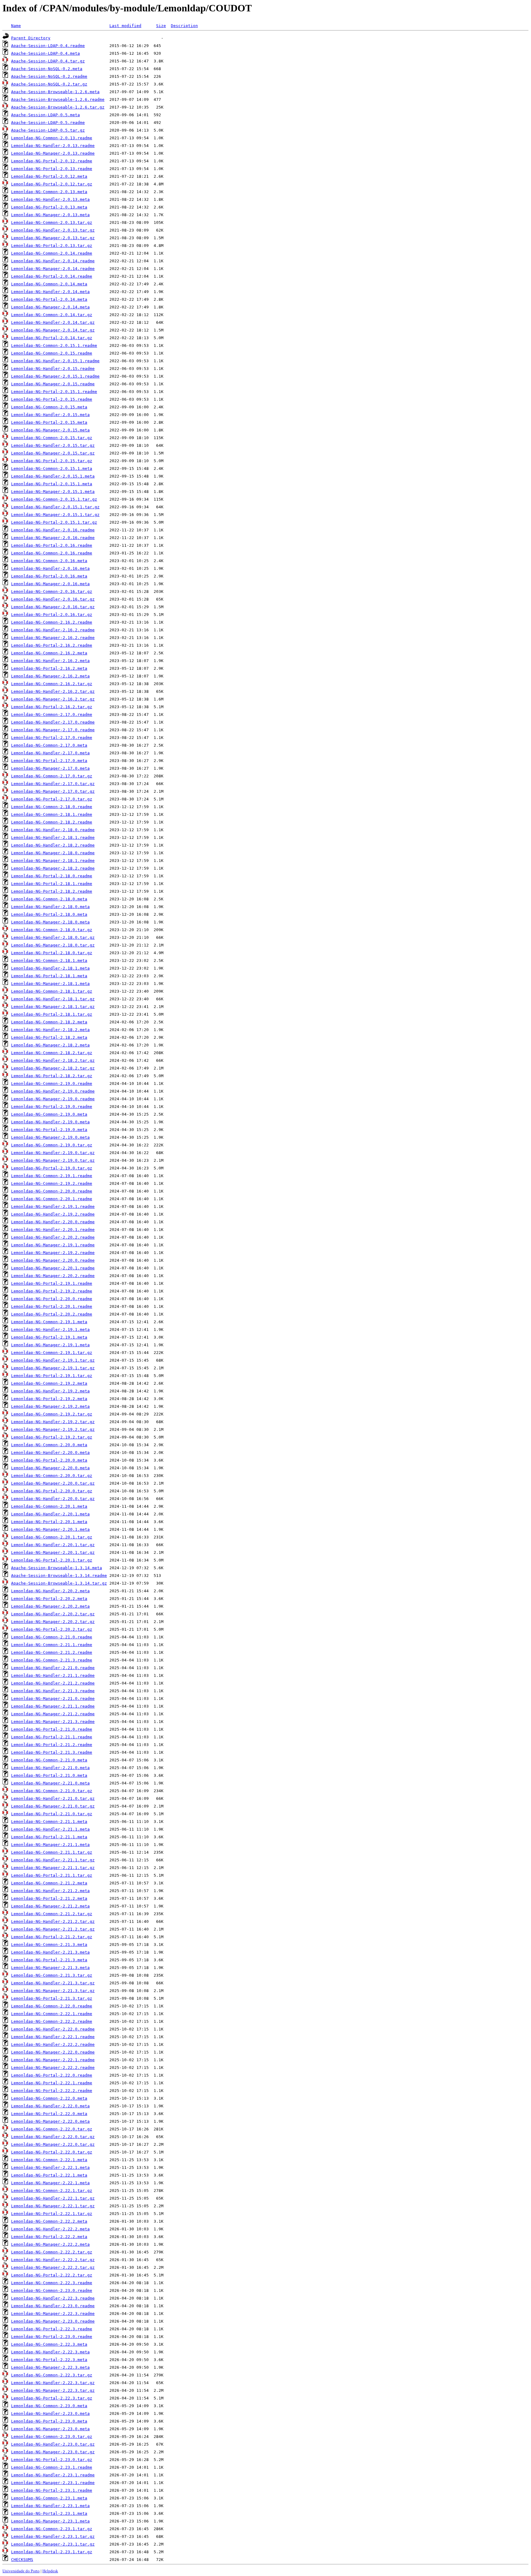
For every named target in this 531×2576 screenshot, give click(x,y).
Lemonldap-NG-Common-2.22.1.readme (52, 2014)
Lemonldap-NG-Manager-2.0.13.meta (50, 215)
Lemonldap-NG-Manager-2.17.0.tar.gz (53, 791)
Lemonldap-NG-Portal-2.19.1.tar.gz (52, 1376)
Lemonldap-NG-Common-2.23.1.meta (49, 2498)
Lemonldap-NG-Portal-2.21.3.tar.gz (52, 1998)
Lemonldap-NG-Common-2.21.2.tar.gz (52, 1914)
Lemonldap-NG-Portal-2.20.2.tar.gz (52, 1629)
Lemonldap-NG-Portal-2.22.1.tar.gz (52, 2214)
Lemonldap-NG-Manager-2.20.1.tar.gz (53, 1552)
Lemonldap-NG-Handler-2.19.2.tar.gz (53, 1422)
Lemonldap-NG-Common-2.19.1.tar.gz (52, 1353)
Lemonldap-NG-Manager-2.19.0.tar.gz (53, 1160)
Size (161, 26)
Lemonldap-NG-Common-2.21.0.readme (52, 1637)
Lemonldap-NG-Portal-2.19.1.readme (52, 1283)
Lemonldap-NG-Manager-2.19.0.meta (50, 1137)
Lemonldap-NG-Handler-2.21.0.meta (50, 1768)
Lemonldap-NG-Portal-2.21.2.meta (49, 1898)
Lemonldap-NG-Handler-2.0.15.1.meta (53, 476)
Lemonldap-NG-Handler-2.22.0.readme (53, 2029)
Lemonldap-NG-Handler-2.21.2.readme (53, 1683)
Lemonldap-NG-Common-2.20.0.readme (52, 1191)
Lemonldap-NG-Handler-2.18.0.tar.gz (53, 937)
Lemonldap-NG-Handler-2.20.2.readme (53, 1237)
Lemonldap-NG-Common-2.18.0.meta (49, 899)
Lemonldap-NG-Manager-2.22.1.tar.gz (53, 2206)
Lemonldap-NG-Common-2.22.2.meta (49, 2221)
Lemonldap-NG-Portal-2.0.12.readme (52, 161)
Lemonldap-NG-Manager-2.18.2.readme (53, 868)
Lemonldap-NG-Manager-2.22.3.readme (53, 2314)
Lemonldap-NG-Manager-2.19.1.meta (50, 1345)
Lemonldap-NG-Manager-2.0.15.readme (53, 384)
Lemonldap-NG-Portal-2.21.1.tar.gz (52, 1875)
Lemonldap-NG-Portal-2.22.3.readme (52, 2329)
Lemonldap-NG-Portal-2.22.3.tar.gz (52, 2398)
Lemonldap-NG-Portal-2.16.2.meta (49, 668)
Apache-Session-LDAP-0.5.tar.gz (48, 130)
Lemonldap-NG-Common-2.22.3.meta (49, 2344)
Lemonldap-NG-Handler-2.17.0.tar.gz (53, 784)
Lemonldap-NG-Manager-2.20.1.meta (50, 1529)
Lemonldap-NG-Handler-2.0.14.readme (53, 261)
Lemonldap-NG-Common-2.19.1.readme (52, 1176)
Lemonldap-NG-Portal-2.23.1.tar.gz (52, 2552)
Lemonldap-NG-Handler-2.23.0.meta (50, 2413)
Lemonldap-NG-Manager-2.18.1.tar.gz (53, 1007)
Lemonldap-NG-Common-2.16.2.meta (49, 653)
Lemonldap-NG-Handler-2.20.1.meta (50, 1514)
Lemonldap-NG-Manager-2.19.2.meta (50, 1406)
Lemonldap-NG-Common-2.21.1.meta (49, 1822)
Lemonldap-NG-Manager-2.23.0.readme (53, 2321)
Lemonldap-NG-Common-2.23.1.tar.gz (52, 2529)
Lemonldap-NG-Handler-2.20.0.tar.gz (53, 1499)
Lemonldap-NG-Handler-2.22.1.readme (53, 2037)
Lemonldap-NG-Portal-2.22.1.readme (52, 2083)
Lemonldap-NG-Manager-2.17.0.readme (53, 730)
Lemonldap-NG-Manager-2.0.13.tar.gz (53, 238)
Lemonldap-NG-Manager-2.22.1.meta (50, 2183)
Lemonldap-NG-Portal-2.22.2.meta (49, 2237)
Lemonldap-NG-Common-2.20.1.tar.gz (52, 1537)
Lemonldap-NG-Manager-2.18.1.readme (53, 861)
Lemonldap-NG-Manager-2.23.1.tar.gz (53, 2544)
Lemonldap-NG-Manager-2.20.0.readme (53, 1260)
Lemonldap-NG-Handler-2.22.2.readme (53, 2044)
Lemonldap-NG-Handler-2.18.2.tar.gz (53, 1060)
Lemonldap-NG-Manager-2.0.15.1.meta (53, 492)
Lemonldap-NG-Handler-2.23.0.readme (53, 2306)
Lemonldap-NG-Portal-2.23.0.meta (49, 2421)
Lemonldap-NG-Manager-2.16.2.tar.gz (53, 699)
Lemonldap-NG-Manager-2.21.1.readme (53, 1706)
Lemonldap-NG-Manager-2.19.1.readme (53, 1245)
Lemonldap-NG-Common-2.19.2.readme (52, 1183)
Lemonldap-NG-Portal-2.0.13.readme (52, 169)
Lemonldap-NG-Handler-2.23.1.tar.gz (53, 2536)
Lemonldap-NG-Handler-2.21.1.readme (53, 1675)
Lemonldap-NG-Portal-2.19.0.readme (52, 1107)
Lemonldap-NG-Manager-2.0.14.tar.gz (53, 330)
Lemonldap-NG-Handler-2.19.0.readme (53, 1091)
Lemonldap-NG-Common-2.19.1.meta (49, 1322)
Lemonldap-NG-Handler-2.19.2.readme (53, 1214)
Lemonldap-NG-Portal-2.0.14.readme (52, 276)
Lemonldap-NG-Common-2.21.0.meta (49, 1760)
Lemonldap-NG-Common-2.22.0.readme (52, 2006)
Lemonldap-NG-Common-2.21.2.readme (52, 1652)
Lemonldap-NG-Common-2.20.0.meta (49, 1445)
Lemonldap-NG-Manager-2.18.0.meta (50, 922)
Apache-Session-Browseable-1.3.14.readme (59, 1576)
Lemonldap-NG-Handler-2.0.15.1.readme (55, 361)
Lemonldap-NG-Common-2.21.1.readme (52, 1645)
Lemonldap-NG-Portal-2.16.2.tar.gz (52, 707)
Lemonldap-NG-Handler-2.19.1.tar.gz (53, 1360)
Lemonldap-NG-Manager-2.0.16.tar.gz (53, 607)
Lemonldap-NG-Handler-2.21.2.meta (50, 1891)
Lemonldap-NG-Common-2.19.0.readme (52, 1084)
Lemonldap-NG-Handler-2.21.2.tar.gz (53, 1921)
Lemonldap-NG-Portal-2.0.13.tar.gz (52, 246)
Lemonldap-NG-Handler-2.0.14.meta (50, 292)
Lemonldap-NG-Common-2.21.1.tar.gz (52, 1852)
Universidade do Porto (21, 2571)
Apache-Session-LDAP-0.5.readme (48, 123)
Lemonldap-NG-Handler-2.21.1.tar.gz (53, 1860)
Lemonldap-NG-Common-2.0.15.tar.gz (52, 438)
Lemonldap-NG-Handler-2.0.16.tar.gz (53, 599)
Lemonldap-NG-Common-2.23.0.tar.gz (52, 2437)
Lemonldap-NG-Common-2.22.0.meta (49, 2098)
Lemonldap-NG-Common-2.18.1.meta (49, 961)
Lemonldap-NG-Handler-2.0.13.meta (50, 199)
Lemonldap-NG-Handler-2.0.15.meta (50, 415)
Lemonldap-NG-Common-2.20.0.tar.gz (52, 1476)
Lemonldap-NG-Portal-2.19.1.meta (49, 1337)
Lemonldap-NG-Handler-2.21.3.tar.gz (53, 1983)
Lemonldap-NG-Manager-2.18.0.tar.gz (53, 945)
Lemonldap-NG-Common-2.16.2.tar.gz (52, 684)
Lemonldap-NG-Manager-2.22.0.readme (53, 2052)
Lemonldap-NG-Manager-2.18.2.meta (50, 1045)
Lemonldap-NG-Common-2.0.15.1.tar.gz (54, 499)
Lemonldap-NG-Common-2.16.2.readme (52, 622)
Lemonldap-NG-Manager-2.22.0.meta (50, 2121)
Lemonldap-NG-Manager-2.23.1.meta (50, 2521)
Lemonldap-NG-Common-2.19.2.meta (49, 1383)
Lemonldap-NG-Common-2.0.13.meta (49, 192)
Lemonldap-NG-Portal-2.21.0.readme (52, 1729)
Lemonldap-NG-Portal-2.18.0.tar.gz (52, 953)
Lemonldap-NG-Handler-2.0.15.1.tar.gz (55, 507)
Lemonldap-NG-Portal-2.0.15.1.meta (52, 484)
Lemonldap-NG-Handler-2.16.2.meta (50, 661)
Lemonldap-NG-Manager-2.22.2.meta (50, 2244)
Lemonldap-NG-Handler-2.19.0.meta (50, 1122)
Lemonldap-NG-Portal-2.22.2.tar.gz (52, 2275)
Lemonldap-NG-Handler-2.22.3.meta (50, 2352)
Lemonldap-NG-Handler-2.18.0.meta (50, 907)
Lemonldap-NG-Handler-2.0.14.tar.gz (53, 322)
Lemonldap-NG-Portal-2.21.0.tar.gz (52, 1814)
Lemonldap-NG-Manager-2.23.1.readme (53, 2483)
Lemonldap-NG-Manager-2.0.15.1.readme (55, 376)
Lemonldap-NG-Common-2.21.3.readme (52, 1660)
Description (184, 26)
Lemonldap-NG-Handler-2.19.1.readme (53, 1207)
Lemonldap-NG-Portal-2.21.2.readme (52, 1745)
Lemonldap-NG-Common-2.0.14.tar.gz (52, 315)
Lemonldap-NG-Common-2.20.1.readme (52, 1199)
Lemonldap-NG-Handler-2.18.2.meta (50, 1030)
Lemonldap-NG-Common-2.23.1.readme (52, 2467)
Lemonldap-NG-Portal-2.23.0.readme (52, 2337)
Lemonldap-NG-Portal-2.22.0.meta (49, 2114)
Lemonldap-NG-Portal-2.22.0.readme (52, 2075)
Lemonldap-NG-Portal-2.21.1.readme (52, 1737)
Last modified (125, 26)
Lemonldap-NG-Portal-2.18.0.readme (52, 876)
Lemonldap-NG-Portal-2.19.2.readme (52, 1291)
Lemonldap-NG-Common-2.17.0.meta (49, 745)
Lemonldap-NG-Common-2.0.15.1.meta (52, 468)
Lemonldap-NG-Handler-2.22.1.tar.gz (53, 2198)
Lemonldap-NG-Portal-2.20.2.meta (49, 1599)
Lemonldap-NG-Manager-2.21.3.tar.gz (53, 1991)
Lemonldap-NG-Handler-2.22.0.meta (50, 2106)
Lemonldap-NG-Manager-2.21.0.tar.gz (53, 1806)
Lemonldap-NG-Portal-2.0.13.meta (49, 207)
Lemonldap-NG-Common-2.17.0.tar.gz (52, 776)
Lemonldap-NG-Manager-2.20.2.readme (53, 1276)
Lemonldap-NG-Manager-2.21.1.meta (50, 1845)
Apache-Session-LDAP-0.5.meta (45, 115)
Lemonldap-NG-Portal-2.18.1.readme (52, 884)
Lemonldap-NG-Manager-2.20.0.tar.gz (53, 1483)
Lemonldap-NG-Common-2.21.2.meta (49, 1883)
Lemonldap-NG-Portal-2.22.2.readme (52, 2091)
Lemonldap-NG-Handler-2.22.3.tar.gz (53, 2383)
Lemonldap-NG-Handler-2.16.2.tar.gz (53, 691)
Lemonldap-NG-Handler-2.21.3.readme (53, 1691)
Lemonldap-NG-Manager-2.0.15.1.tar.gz (55, 515)
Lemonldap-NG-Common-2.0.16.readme (52, 553)
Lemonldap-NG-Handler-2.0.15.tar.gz (53, 445)
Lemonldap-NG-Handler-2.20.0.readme (53, 1222)
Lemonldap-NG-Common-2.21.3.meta (49, 1945)
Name (16, 26)
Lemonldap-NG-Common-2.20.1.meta (49, 1506)
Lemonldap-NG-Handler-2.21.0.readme (53, 1668)
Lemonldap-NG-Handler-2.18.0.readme (53, 830)
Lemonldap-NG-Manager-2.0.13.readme (53, 153)
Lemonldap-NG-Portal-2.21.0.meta (49, 1775)
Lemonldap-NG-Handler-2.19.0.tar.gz (53, 1153)
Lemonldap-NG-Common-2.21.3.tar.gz (52, 1975)
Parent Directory (31, 38)
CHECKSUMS (22, 2560)
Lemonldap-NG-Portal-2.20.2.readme (52, 1314)
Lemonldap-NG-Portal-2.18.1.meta (49, 976)
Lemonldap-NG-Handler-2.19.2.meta (50, 1391)
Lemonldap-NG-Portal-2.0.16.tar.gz (52, 615)
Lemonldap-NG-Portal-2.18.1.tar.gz (52, 1014)
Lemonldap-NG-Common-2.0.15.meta (49, 407)
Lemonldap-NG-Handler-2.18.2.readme (53, 845)
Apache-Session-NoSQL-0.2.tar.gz (49, 84)
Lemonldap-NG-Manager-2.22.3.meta (50, 2367)
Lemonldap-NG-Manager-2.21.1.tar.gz (53, 1868)
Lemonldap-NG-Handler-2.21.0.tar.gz (53, 1798)
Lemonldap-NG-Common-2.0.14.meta (49, 284)
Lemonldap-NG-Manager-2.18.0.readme (53, 853)
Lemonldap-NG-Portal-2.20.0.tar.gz (52, 1491)
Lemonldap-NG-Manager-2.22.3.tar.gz (53, 2390)
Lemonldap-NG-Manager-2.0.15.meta (50, 430)
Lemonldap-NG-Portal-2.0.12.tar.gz (52, 184)
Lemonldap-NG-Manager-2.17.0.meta (50, 768)
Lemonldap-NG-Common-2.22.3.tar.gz (52, 2375)
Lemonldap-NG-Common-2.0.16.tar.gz (52, 591)
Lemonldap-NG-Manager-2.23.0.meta (50, 2429)
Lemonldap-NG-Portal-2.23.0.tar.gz (52, 2460)
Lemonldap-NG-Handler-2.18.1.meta (50, 968)
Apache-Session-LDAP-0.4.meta (45, 53)
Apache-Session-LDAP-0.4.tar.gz (48, 61)
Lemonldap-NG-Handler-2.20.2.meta (50, 1591)
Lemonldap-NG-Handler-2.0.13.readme (53, 146)
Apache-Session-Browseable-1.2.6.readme (58, 99)
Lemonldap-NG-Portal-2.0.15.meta (49, 422)
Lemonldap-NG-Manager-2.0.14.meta (50, 307)
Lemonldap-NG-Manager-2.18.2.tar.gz (53, 1068)
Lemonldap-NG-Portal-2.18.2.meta (49, 1037)
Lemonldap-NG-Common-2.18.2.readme (52, 822)
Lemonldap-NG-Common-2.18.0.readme (52, 807)
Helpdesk (50, 2571)
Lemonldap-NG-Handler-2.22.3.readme (53, 2298)
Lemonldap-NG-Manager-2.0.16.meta (50, 584)
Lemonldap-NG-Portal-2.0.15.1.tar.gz (54, 522)
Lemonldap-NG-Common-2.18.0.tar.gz (52, 930)
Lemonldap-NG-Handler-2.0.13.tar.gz (53, 230)
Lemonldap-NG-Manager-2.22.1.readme (53, 2060)
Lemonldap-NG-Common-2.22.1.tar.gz (52, 2191)
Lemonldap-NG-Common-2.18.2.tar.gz (52, 1053)
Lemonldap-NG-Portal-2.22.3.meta (49, 2360)
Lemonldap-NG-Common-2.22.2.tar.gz (52, 2252)
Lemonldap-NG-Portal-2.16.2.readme (52, 645)
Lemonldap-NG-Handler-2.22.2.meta (50, 2229)
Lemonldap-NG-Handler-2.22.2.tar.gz (53, 2260)
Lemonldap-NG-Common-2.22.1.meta (49, 2160)
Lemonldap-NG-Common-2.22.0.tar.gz (52, 2129)
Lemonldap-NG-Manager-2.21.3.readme (53, 1722)
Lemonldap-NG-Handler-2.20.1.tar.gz (53, 1545)
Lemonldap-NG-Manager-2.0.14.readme (53, 269)
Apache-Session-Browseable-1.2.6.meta (55, 92)
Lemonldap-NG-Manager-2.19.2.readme (53, 1253)
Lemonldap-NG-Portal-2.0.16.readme (52, 545)
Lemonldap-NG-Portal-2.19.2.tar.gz (52, 1437)
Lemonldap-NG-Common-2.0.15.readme (52, 353)
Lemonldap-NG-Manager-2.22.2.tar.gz (53, 2267)
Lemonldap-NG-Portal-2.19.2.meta (49, 1399)
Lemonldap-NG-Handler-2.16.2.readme (53, 630)
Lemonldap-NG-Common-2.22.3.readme (52, 2283)
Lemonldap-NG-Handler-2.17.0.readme (53, 722)
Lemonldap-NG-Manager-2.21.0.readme (53, 1699)
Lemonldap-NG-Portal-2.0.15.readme (52, 399)
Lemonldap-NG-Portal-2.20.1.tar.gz (52, 1560)
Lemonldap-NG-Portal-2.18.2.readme (52, 891)
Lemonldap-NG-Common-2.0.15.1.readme (54, 345)
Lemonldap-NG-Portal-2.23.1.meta (49, 2513)
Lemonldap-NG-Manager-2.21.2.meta (50, 1906)
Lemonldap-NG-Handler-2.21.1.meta (50, 1829)
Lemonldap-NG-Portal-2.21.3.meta (49, 1960)
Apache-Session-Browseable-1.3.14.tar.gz (59, 1583)
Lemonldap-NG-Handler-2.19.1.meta (50, 1330)
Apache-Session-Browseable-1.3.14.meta (57, 1568)
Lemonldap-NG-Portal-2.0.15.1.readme (54, 392)
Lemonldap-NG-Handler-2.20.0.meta (50, 1453)
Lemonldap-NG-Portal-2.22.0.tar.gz (52, 2152)
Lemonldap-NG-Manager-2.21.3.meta (50, 1968)
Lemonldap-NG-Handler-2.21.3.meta (50, 1952)
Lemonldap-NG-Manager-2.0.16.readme (53, 538)
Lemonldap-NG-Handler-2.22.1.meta (50, 2167)
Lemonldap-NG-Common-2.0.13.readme (52, 138)
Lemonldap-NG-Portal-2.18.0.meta (49, 914)
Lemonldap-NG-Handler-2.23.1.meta (50, 2506)
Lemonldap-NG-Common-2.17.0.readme (52, 714)
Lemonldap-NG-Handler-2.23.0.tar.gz (53, 2444)
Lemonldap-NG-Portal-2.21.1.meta (49, 1837)
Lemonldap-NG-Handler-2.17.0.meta (50, 753)
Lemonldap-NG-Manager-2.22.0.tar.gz (53, 2144)
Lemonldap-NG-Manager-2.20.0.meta (50, 1468)
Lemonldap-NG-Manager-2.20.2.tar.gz (53, 1622)
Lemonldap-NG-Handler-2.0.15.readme (53, 369)
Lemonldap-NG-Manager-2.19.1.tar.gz (53, 1368)
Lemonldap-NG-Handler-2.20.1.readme (53, 1230)
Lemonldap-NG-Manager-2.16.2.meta (50, 676)
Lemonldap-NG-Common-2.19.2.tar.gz (52, 1414)
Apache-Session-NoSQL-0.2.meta (47, 69)
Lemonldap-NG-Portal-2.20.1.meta (49, 1522)
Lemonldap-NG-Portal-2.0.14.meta (49, 299)
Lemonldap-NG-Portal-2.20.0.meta (49, 1460)
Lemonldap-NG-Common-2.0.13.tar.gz (52, 222)
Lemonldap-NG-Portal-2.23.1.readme (52, 2490)
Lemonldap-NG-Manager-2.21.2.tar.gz (53, 1929)
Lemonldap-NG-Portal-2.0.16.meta (49, 576)
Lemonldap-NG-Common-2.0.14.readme (52, 253)
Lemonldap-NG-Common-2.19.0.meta (49, 1114)
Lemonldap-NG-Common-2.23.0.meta (49, 2406)
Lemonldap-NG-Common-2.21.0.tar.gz (52, 1791)
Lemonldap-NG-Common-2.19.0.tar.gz (52, 1145)
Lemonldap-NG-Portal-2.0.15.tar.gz (52, 461)
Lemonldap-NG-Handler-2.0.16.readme (53, 530)
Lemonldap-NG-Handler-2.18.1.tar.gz (53, 999)
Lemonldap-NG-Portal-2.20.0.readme (52, 1299)
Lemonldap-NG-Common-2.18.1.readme (52, 814)
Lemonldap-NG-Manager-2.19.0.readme (53, 1099)
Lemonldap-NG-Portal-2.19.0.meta (49, 1130)
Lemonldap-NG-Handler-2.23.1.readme (53, 2475)
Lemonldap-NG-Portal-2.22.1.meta (49, 2175)
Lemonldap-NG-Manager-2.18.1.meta (50, 984)
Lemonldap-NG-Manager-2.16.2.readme (53, 638)
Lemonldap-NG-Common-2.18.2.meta (49, 1022)
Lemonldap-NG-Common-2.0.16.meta (49, 561)
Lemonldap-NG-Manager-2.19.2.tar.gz (53, 1429)
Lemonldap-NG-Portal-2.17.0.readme (52, 738)
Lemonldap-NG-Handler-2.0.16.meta (50, 568)
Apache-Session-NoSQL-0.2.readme (49, 76)
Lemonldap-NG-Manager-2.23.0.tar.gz (53, 2452)
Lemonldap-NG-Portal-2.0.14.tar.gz (52, 338)
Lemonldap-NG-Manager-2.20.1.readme (53, 1268)
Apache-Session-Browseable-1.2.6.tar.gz (58, 107)
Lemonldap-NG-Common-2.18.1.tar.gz (52, 991)
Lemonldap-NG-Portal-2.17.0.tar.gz (52, 799)
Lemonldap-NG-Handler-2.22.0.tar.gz (53, 2137)
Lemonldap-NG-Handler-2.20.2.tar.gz (53, 1614)
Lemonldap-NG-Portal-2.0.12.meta (49, 176)
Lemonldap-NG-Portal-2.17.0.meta (49, 761)
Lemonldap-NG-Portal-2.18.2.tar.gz (52, 1076)
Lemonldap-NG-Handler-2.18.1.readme (53, 837)
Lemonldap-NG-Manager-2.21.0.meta (50, 1783)
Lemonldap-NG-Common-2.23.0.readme (52, 2290)
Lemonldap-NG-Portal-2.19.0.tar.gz (52, 1168)
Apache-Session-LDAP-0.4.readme (48, 46)
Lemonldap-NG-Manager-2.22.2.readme (53, 2068)
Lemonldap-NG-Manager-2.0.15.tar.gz (53, 453)
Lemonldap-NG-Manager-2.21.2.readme (53, 1714)
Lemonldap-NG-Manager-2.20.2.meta (50, 1606)
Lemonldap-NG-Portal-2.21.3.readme (52, 1752)
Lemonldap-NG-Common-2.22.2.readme (52, 2021)
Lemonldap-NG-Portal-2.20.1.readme (52, 1306)
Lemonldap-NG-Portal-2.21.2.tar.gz (52, 1937)
